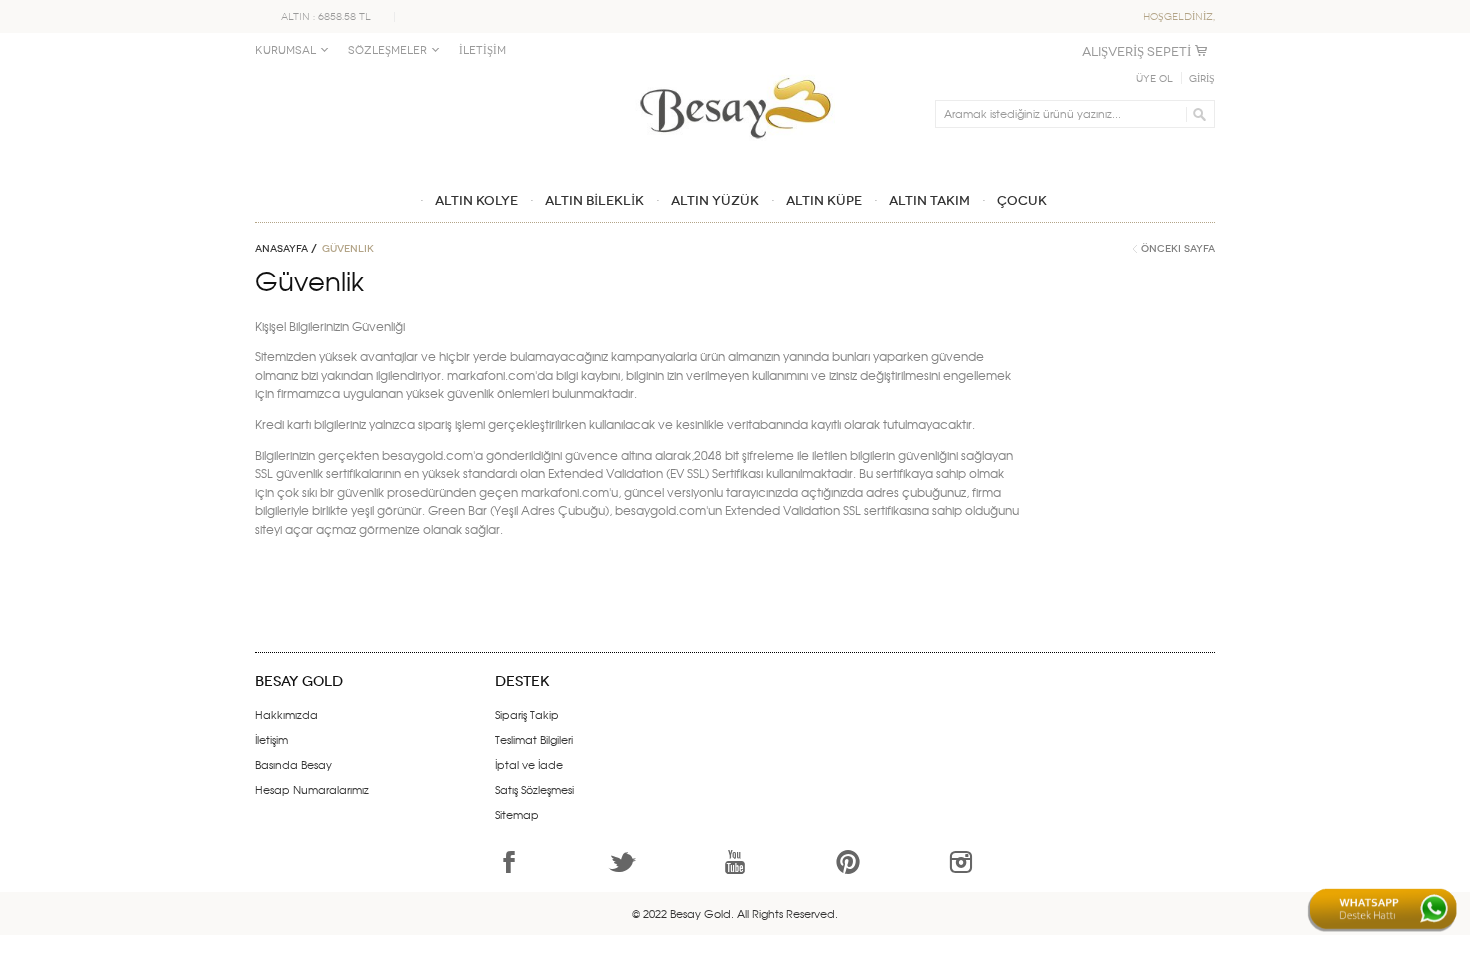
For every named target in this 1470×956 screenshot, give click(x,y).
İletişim (271, 739)
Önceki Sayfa (1178, 249)
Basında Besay (293, 764)
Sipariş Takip (527, 714)
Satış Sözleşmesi (534, 789)
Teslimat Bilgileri (534, 739)
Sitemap (517, 814)
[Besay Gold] (735, 72)
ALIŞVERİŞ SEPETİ (1136, 51)
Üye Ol (1154, 79)
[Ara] (1196, 114)
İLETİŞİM (482, 50)
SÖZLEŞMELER (387, 50)
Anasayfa (281, 249)
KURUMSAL (285, 50)
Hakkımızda (286, 714)
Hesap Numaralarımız (312, 789)
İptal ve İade (529, 764)
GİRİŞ (1202, 79)
